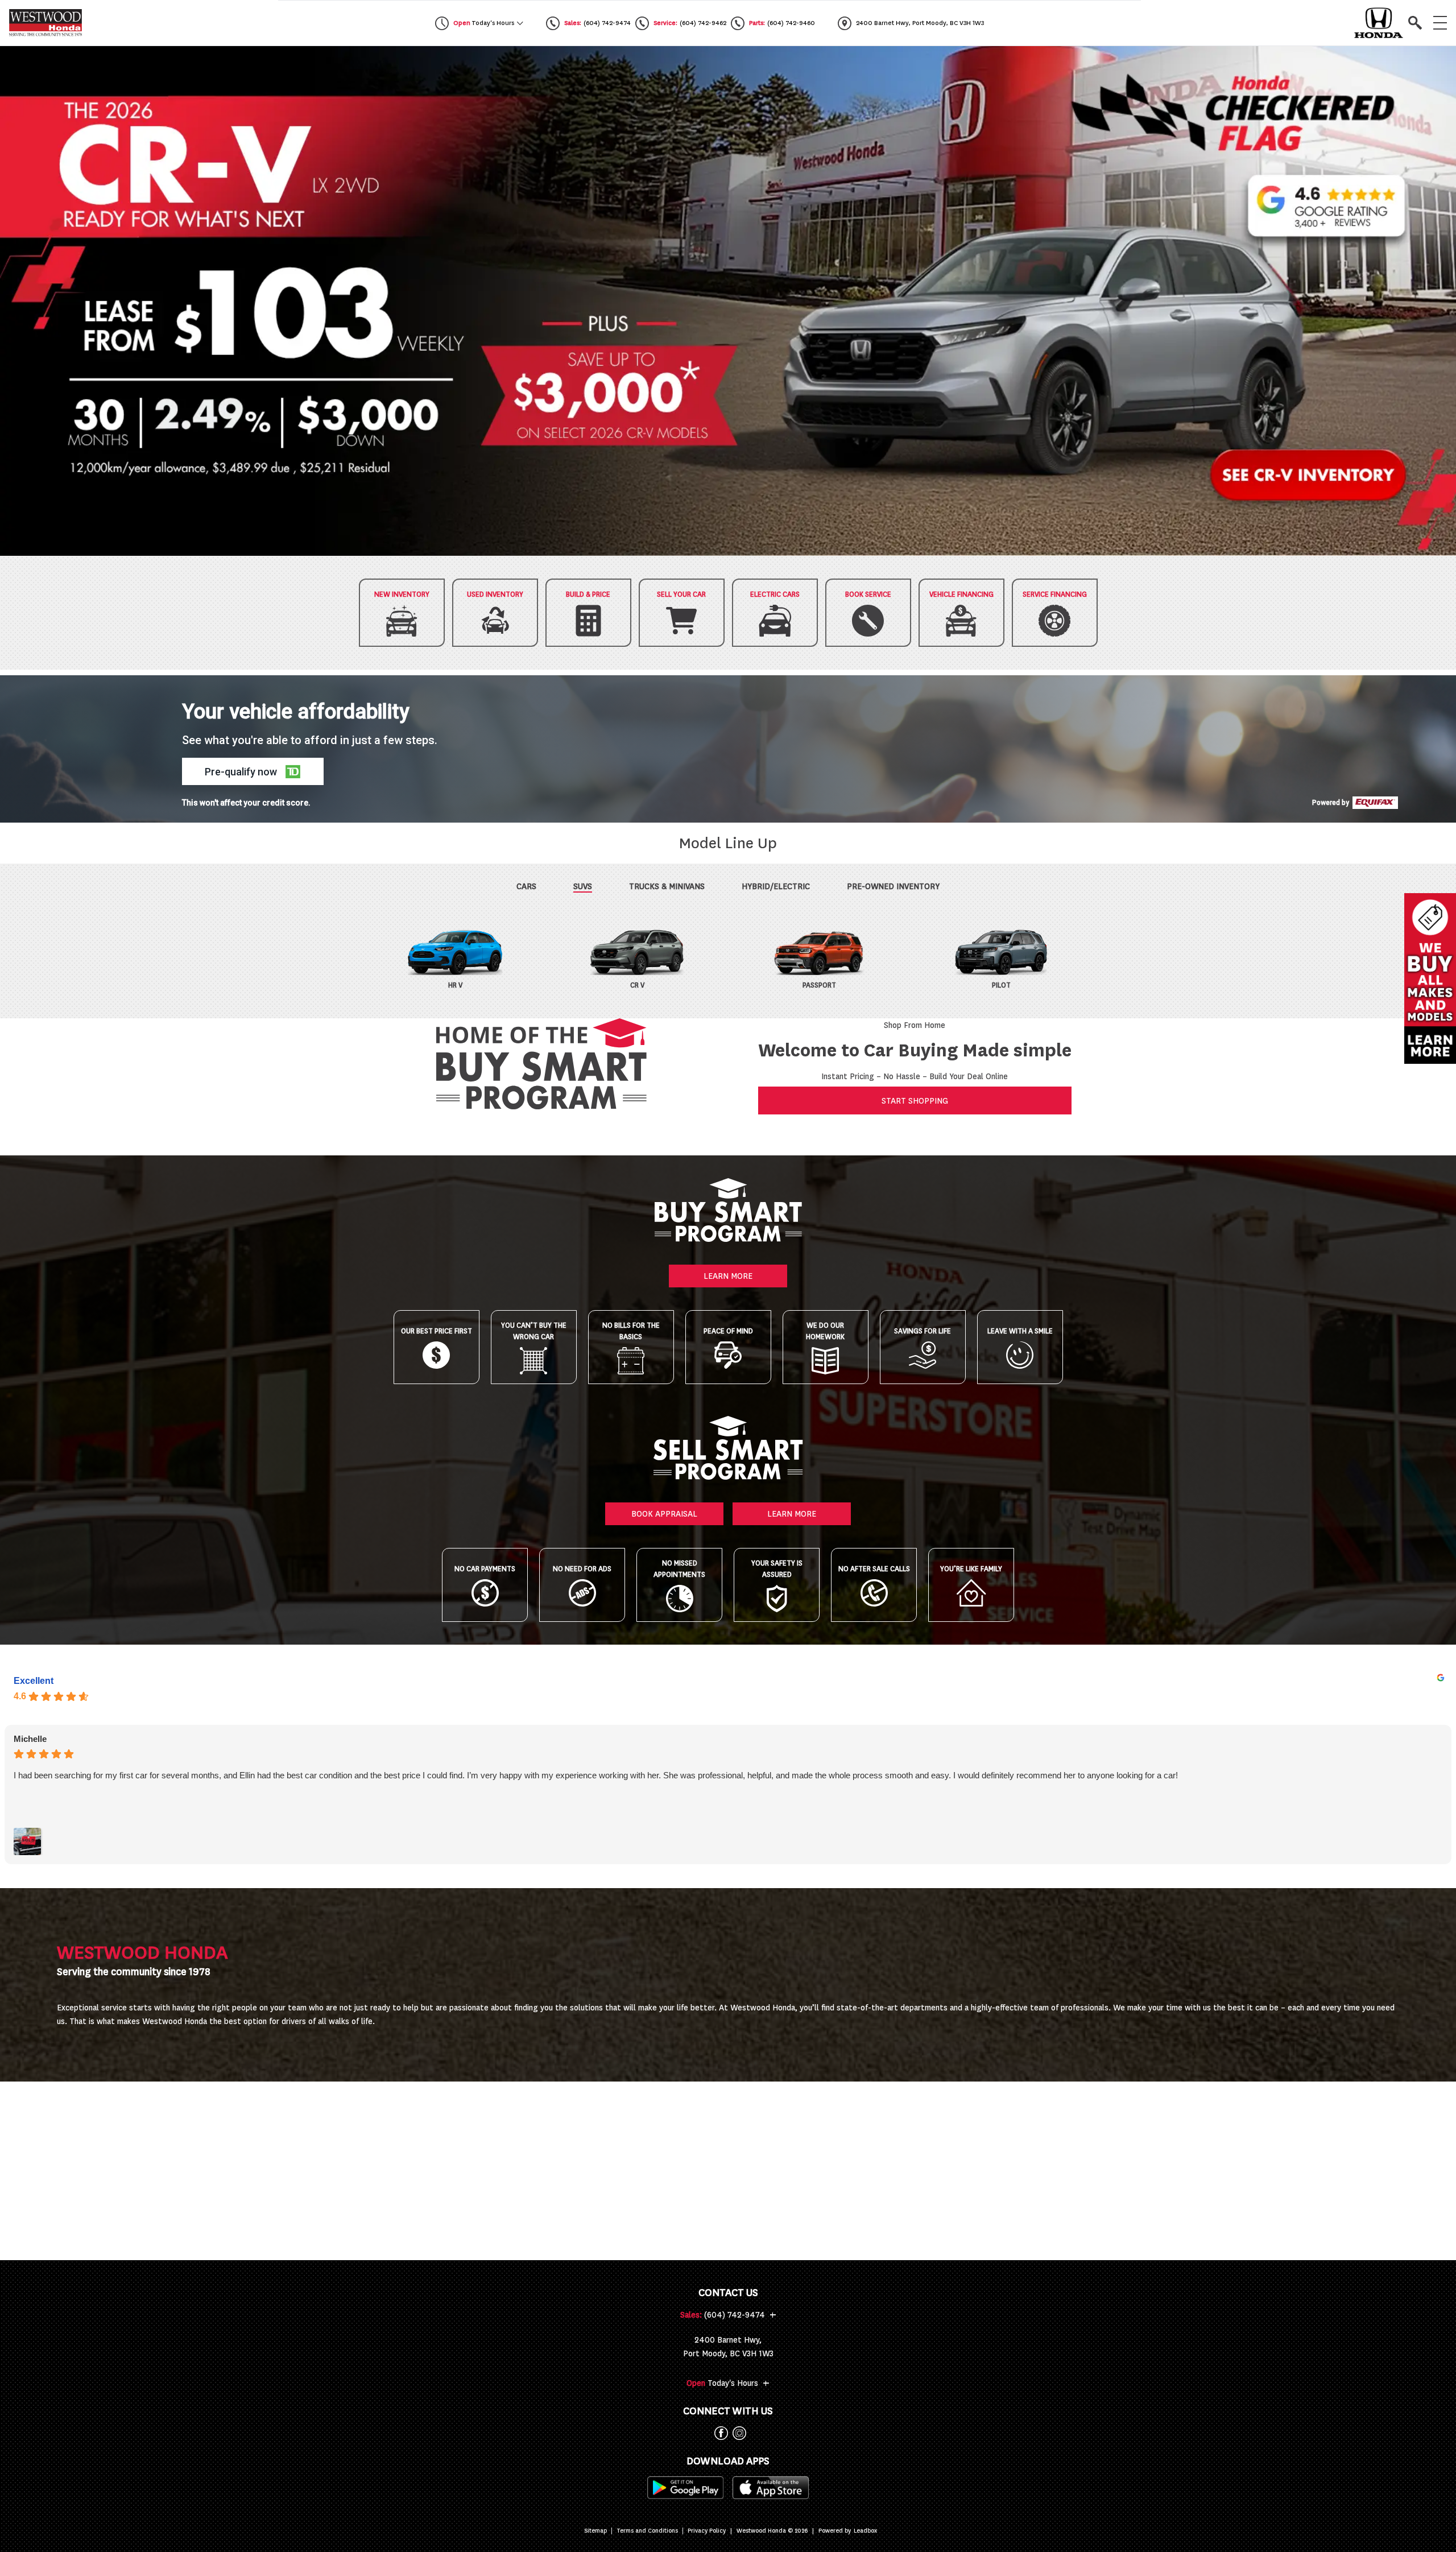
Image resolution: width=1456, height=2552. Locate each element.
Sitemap (595, 2531)
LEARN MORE (728, 1276)
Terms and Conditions (647, 2531)
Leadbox (865, 2531)
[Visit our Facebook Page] (719, 2433)
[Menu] (1440, 23)
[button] (728, 301)
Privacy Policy (707, 2531)
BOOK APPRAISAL (664, 1514)
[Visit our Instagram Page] (737, 2433)
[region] (728, 301)
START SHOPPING (915, 1101)
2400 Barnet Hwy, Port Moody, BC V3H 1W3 (728, 2347)
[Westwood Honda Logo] (45, 23)
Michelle (30, 1739)
